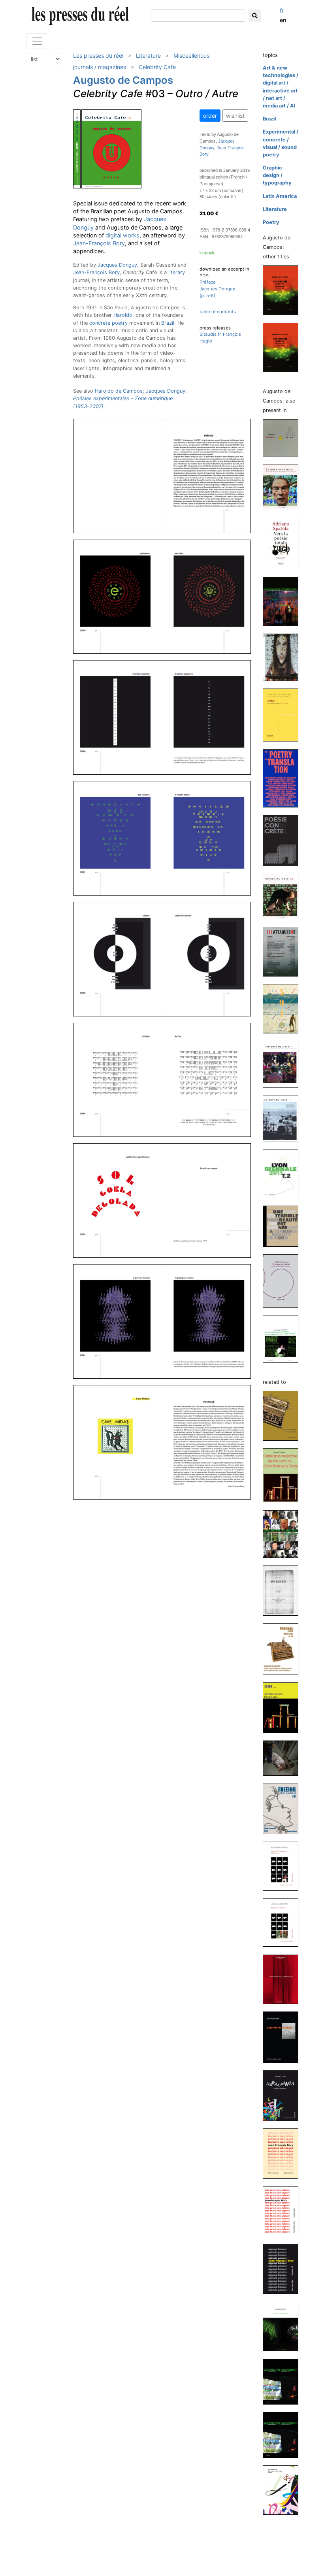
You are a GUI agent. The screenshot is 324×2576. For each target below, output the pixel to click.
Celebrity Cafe (157, 67)
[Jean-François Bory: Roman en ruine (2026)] (284, 1416)
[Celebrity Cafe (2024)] (284, 486)
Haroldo (123, 315)
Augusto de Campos (123, 80)
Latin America (280, 196)
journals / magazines (100, 67)
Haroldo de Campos (119, 391)
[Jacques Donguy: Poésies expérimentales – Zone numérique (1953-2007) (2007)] (284, 1339)
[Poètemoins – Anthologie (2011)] (284, 290)
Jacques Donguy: (130, 398)
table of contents (218, 312)
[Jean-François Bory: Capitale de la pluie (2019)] (284, 2037)
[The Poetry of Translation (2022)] (284, 778)
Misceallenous (191, 56)
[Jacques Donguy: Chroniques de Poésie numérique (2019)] (284, 2326)
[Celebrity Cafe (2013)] (284, 1118)
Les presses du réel (98, 56)
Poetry (271, 222)
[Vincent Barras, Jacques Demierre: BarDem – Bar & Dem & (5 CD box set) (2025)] (284, 437)
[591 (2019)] (284, 1008)
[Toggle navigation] (37, 41)
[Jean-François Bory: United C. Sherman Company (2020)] (284, 1866)
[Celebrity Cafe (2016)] (284, 1064)
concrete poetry (108, 323)
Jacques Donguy (117, 265)
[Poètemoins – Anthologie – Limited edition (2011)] (284, 347)
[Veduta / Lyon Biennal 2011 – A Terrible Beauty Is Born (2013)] (284, 1173)
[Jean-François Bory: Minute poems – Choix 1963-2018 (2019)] (284, 2268)
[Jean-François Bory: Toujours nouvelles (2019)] (284, 2153)
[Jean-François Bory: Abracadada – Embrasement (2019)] (284, 2095)
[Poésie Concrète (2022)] (284, 840)
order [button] (210, 116)
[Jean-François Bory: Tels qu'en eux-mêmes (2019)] (284, 2211)
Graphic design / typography (277, 175)
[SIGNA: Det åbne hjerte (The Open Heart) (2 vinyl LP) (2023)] (284, 1758)
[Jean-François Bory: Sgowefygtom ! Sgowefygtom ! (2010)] (284, 2490)
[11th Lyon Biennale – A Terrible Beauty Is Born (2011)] (284, 1226)
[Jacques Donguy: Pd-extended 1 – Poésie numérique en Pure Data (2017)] (284, 2381)
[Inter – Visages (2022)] (284, 657)
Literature (148, 56)
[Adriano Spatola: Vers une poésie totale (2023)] (284, 543)
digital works (122, 235)
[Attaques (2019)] (284, 951)
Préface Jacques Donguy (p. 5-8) (217, 289)
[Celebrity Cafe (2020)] (284, 896)
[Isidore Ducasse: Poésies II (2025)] (284, 1590)
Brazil (168, 323)
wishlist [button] (235, 116)
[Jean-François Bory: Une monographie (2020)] (284, 1979)
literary (177, 272)
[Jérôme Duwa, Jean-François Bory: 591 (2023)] (284, 1708)
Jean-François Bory (99, 243)
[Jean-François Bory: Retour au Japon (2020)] (284, 1922)
